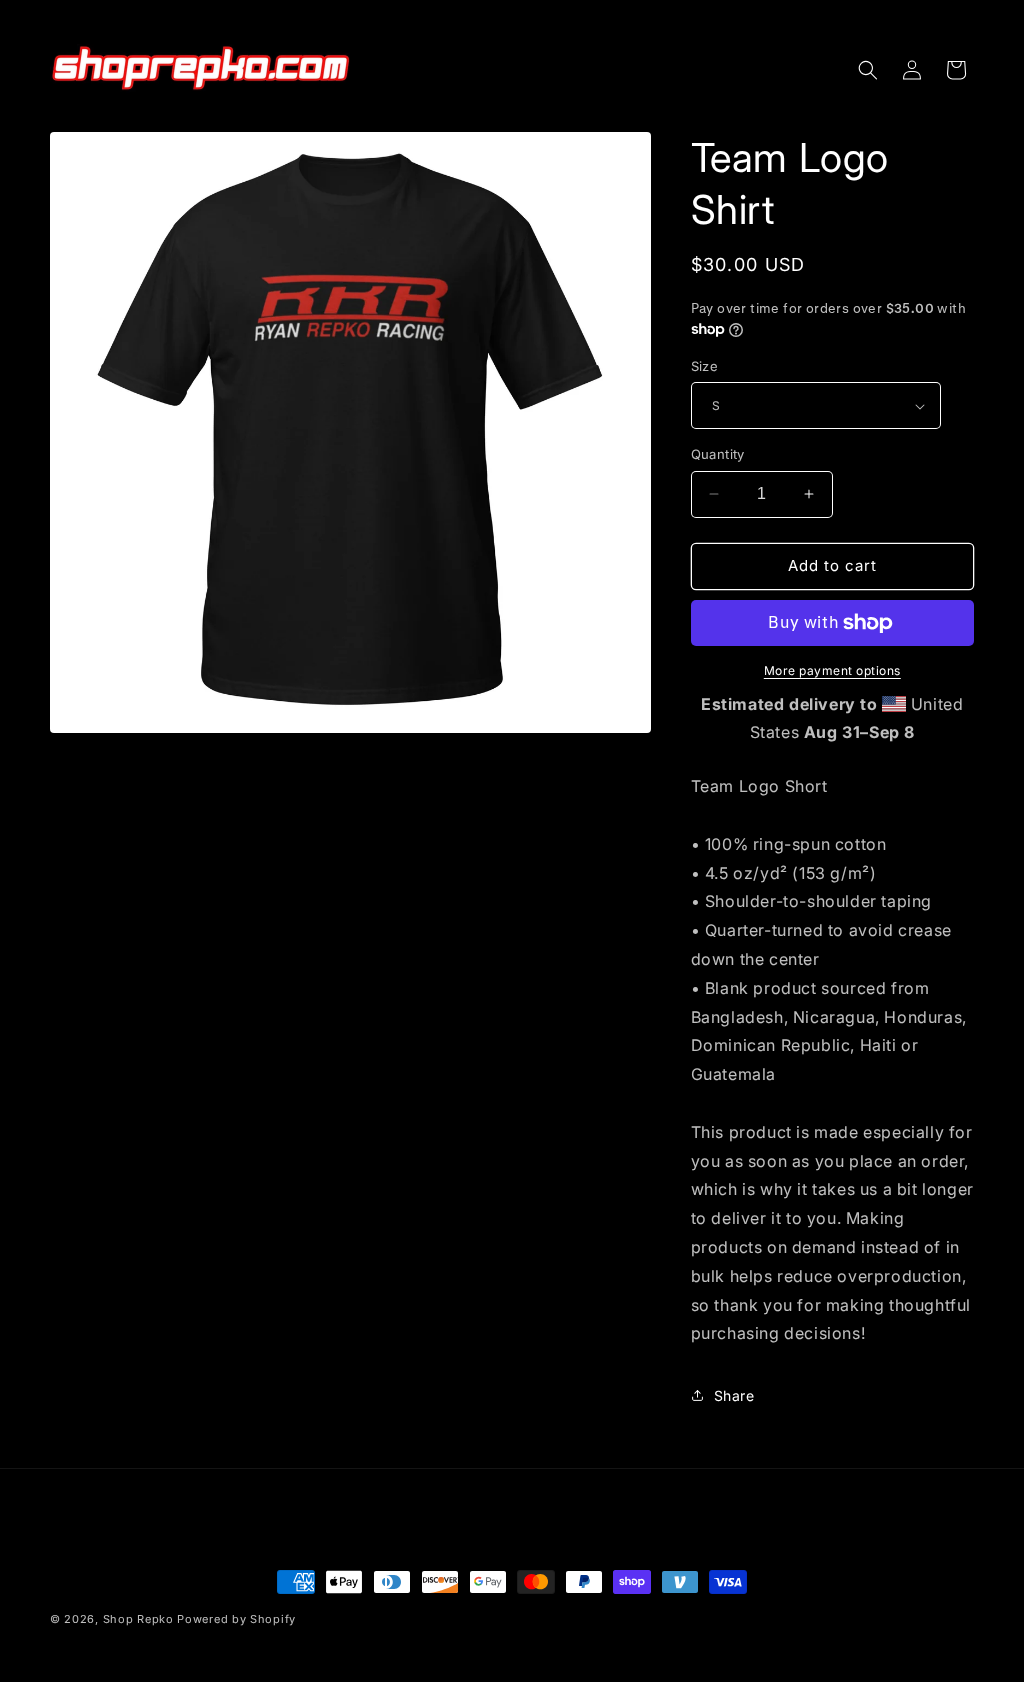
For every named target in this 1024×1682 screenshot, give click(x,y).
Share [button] (734, 1395)
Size (705, 366)
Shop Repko (138, 1619)
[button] (868, 70)
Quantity (718, 454)
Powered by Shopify (236, 1619)
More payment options (832, 670)
